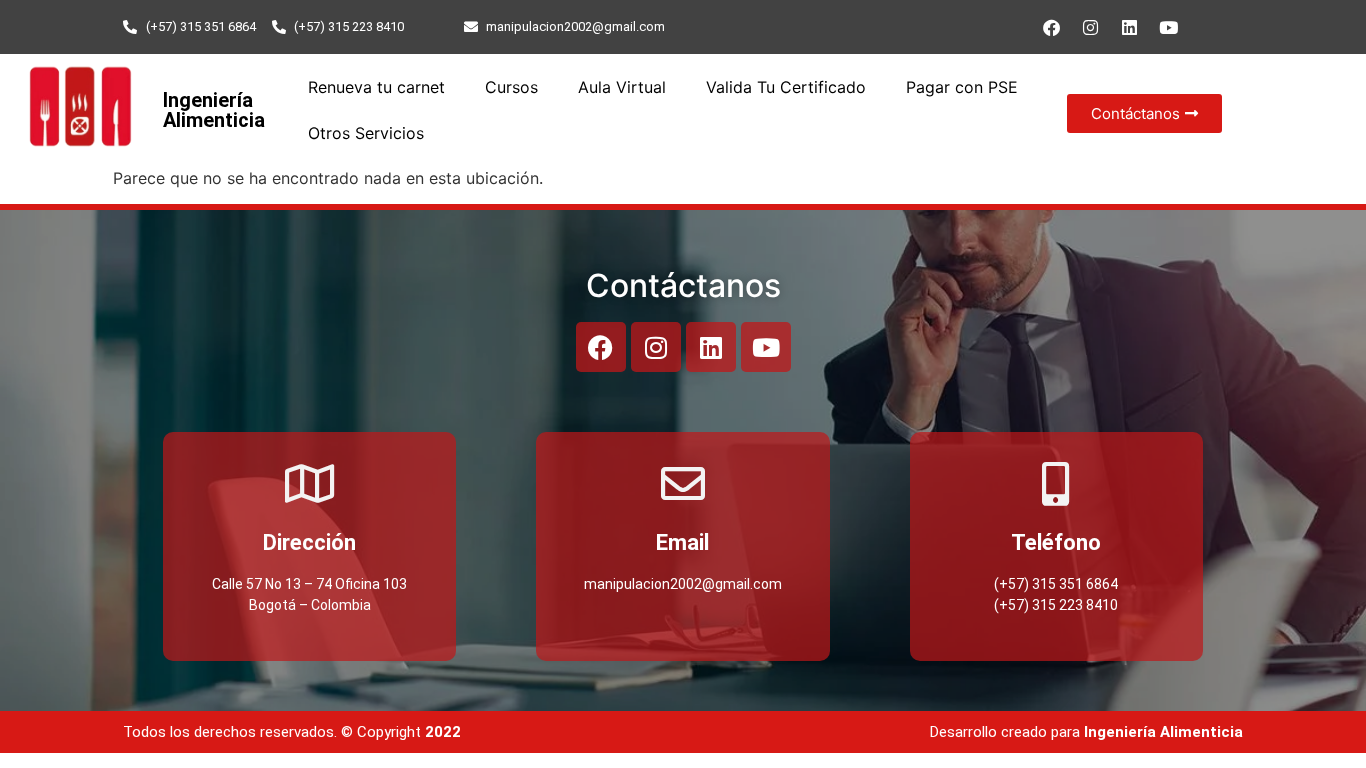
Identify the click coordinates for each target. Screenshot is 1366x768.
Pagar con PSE (962, 87)
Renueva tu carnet (376, 87)
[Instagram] (1090, 27)
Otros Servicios (366, 133)
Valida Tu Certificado (786, 87)
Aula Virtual (622, 87)
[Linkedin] (1129, 27)
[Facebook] (1051, 27)
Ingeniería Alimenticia (214, 110)
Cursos (511, 87)
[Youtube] (1168, 27)
